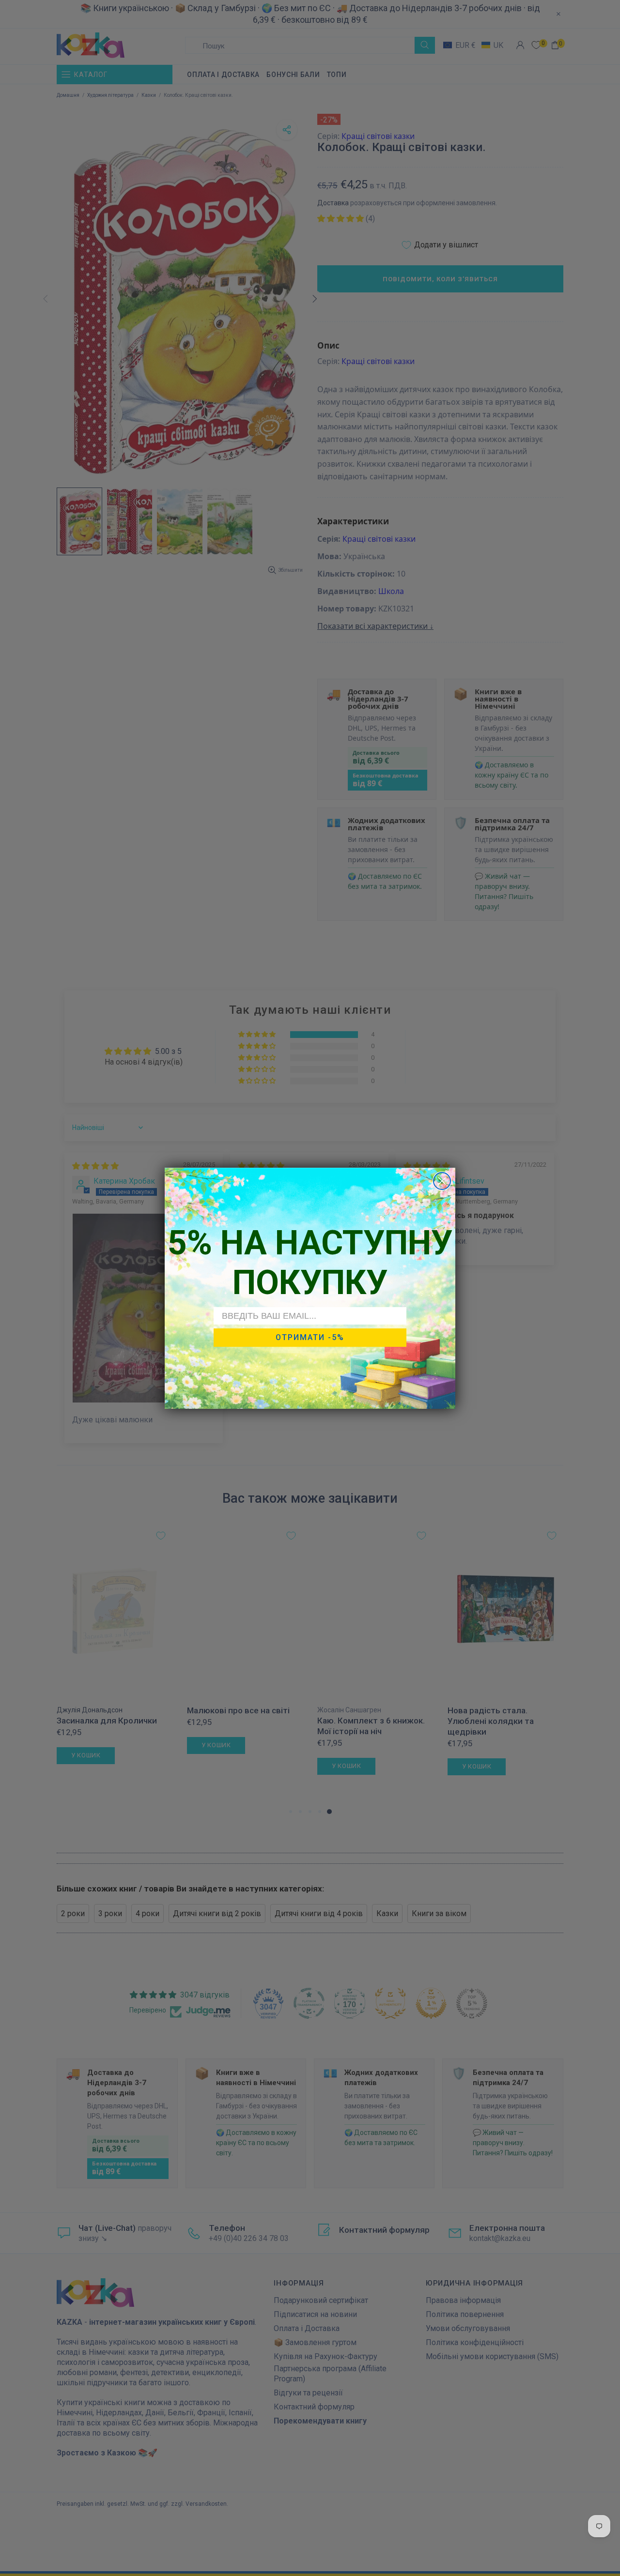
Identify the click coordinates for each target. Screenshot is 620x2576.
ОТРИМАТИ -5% (310, 1337)
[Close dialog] (442, 1181)
